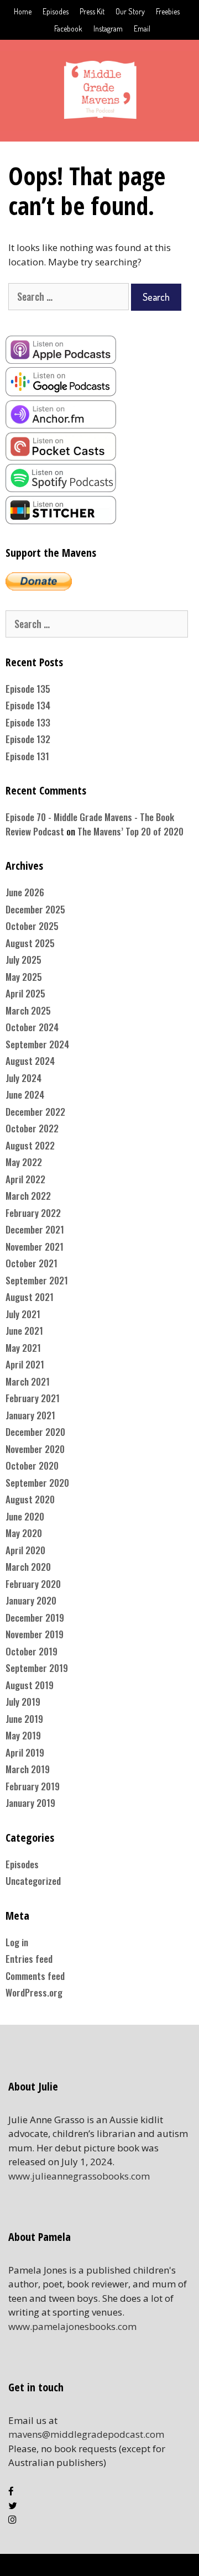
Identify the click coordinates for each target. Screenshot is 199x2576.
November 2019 (35, 1634)
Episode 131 (27, 756)
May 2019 (23, 1735)
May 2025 (24, 977)
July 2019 (23, 1702)
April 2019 (25, 1752)
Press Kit (92, 11)
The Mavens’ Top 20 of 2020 (130, 831)
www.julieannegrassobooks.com (79, 2176)
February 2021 (33, 1398)
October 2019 (32, 1651)
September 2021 (37, 1280)
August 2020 (30, 1499)
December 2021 (35, 1229)
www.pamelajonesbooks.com (72, 2326)
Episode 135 (28, 689)
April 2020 (25, 1550)
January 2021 (30, 1415)
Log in (17, 1942)
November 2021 (35, 1247)
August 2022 (30, 1145)
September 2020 (37, 1483)
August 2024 (30, 1061)
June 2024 (25, 1094)
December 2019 (35, 1618)
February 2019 (33, 1786)
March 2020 (28, 1567)
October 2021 (32, 1263)
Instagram (108, 28)
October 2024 (32, 1027)
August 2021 (30, 1297)
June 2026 (25, 892)
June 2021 (24, 1331)
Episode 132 (28, 739)
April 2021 (25, 1364)
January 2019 (30, 1803)
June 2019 (24, 1719)
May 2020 (24, 1533)
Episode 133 (28, 722)
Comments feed (35, 1976)
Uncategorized (33, 1881)
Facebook (68, 28)
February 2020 (33, 1584)
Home (23, 11)
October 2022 (32, 1128)
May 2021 (23, 1348)
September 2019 (37, 1668)
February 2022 (33, 1213)
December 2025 (35, 909)
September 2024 (37, 1044)
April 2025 (25, 993)
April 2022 (25, 1179)
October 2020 (32, 1465)
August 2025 (30, 943)
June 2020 (25, 1516)
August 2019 (30, 1685)
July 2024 (23, 1078)
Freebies (168, 11)
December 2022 (35, 1112)
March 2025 (28, 1010)
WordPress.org (34, 1992)
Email (142, 28)
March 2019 (28, 1769)
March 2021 (28, 1381)
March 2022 (28, 1196)
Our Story (130, 11)
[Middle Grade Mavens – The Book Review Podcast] (99, 89)
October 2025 (32, 926)
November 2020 (35, 1449)
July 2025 (23, 960)
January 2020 (31, 1600)
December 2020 (35, 1432)
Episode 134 (28, 705)
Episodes (56, 11)
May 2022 (24, 1162)
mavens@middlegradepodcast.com (86, 2434)
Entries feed (29, 1959)
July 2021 (23, 1314)
